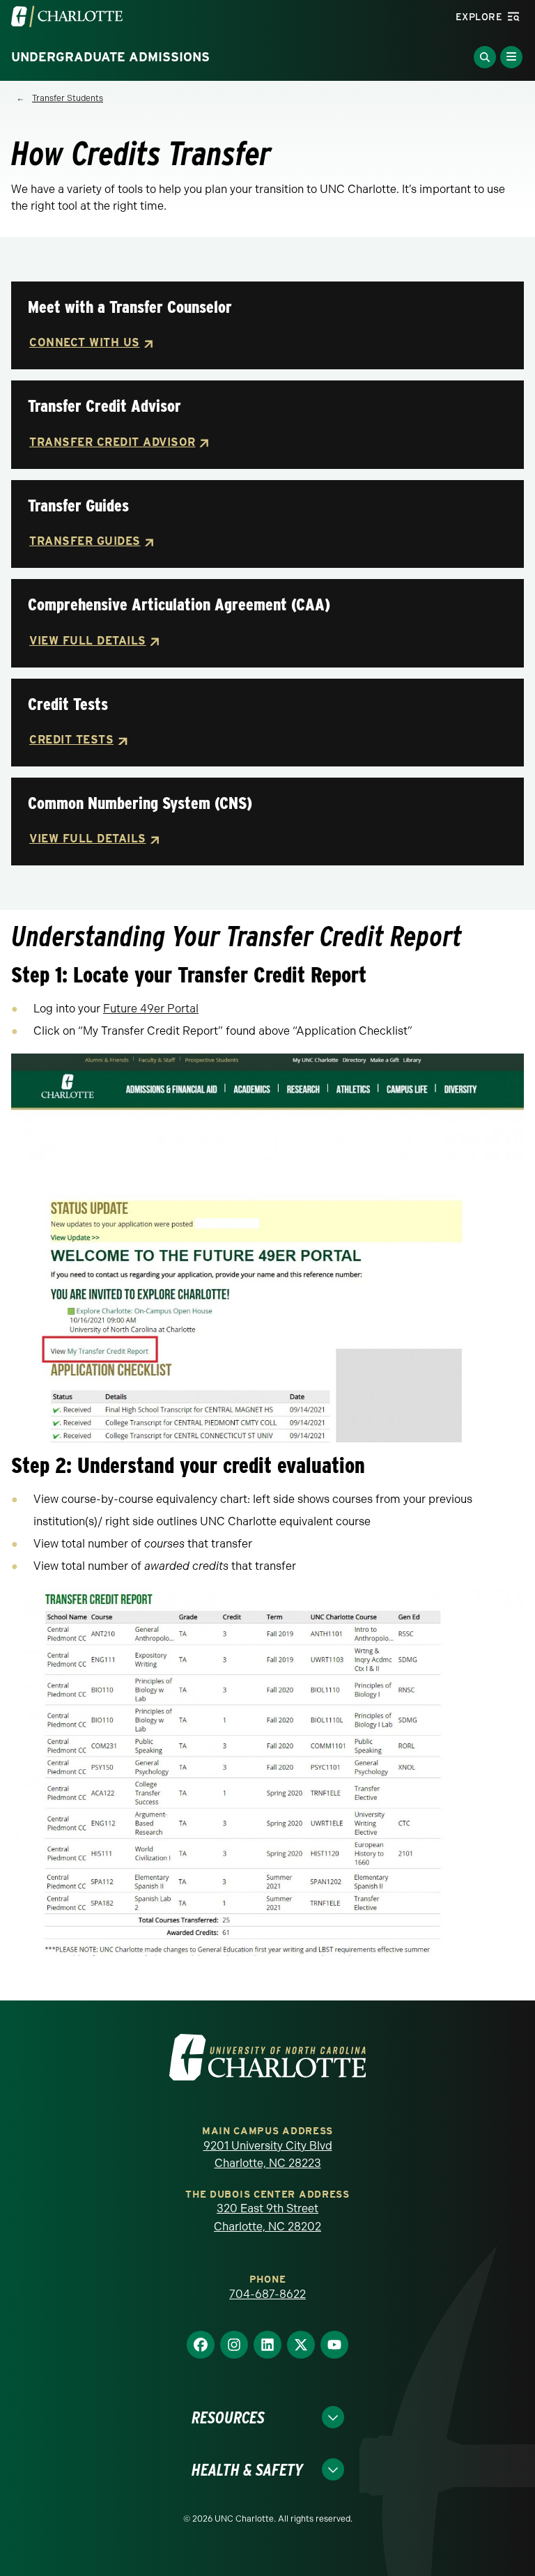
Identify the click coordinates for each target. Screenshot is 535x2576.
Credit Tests (71, 740)
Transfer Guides (85, 541)
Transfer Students (68, 98)
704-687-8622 (267, 2294)
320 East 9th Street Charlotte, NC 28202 (267, 2218)
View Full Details (88, 641)
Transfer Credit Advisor (113, 442)
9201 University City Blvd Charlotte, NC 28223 (268, 2155)
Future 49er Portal (151, 1009)
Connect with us (85, 342)
